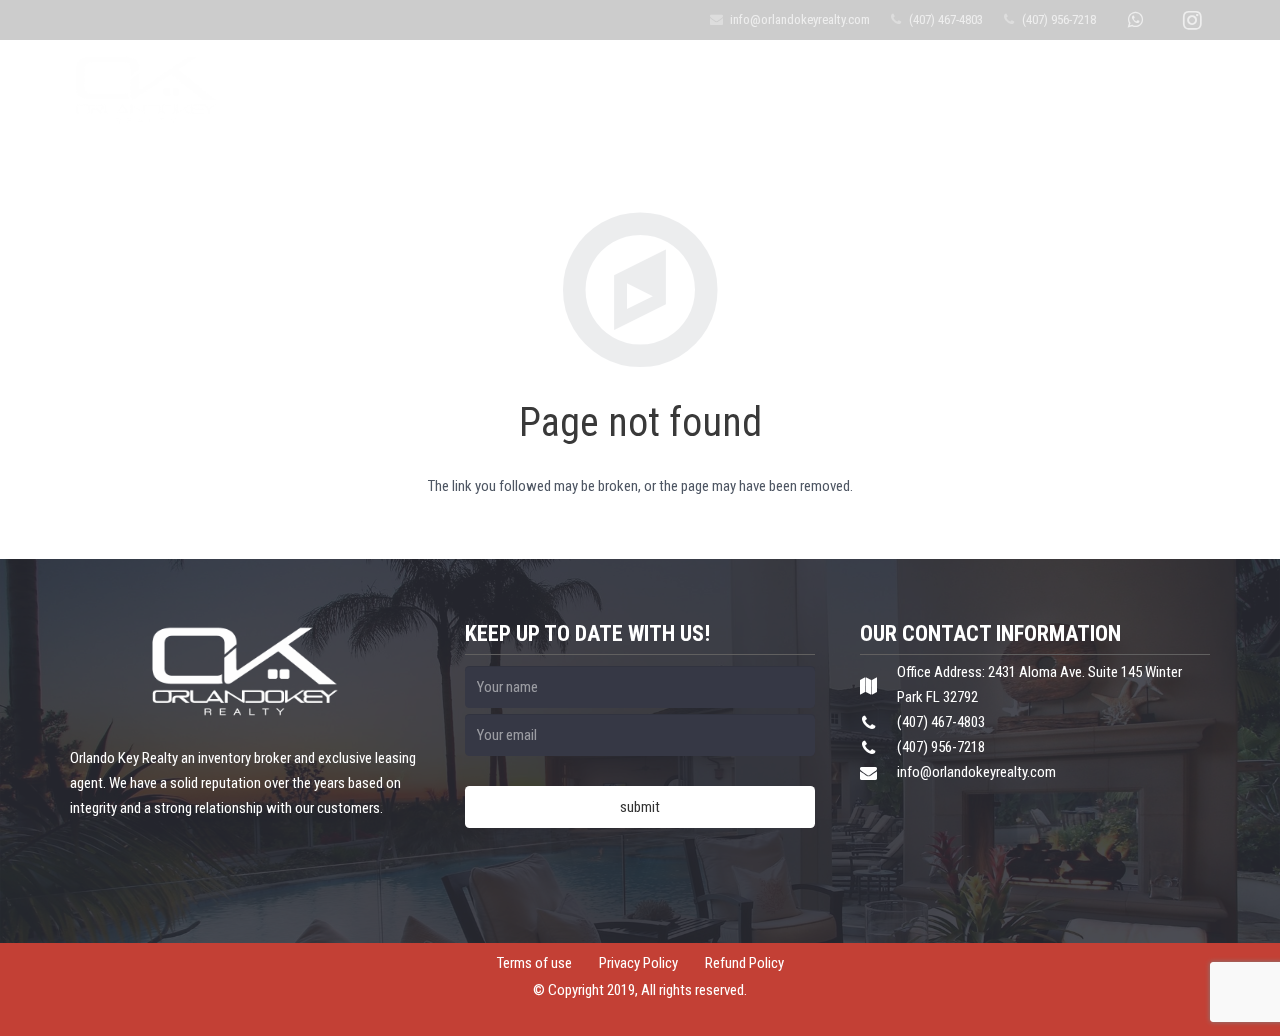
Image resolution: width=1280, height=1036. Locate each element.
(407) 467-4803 (946, 19)
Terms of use (534, 963)
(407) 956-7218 (1059, 19)
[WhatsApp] (1135, 20)
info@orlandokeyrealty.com (800, 19)
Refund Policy (744, 963)
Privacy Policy (638, 963)
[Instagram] (1192, 20)
